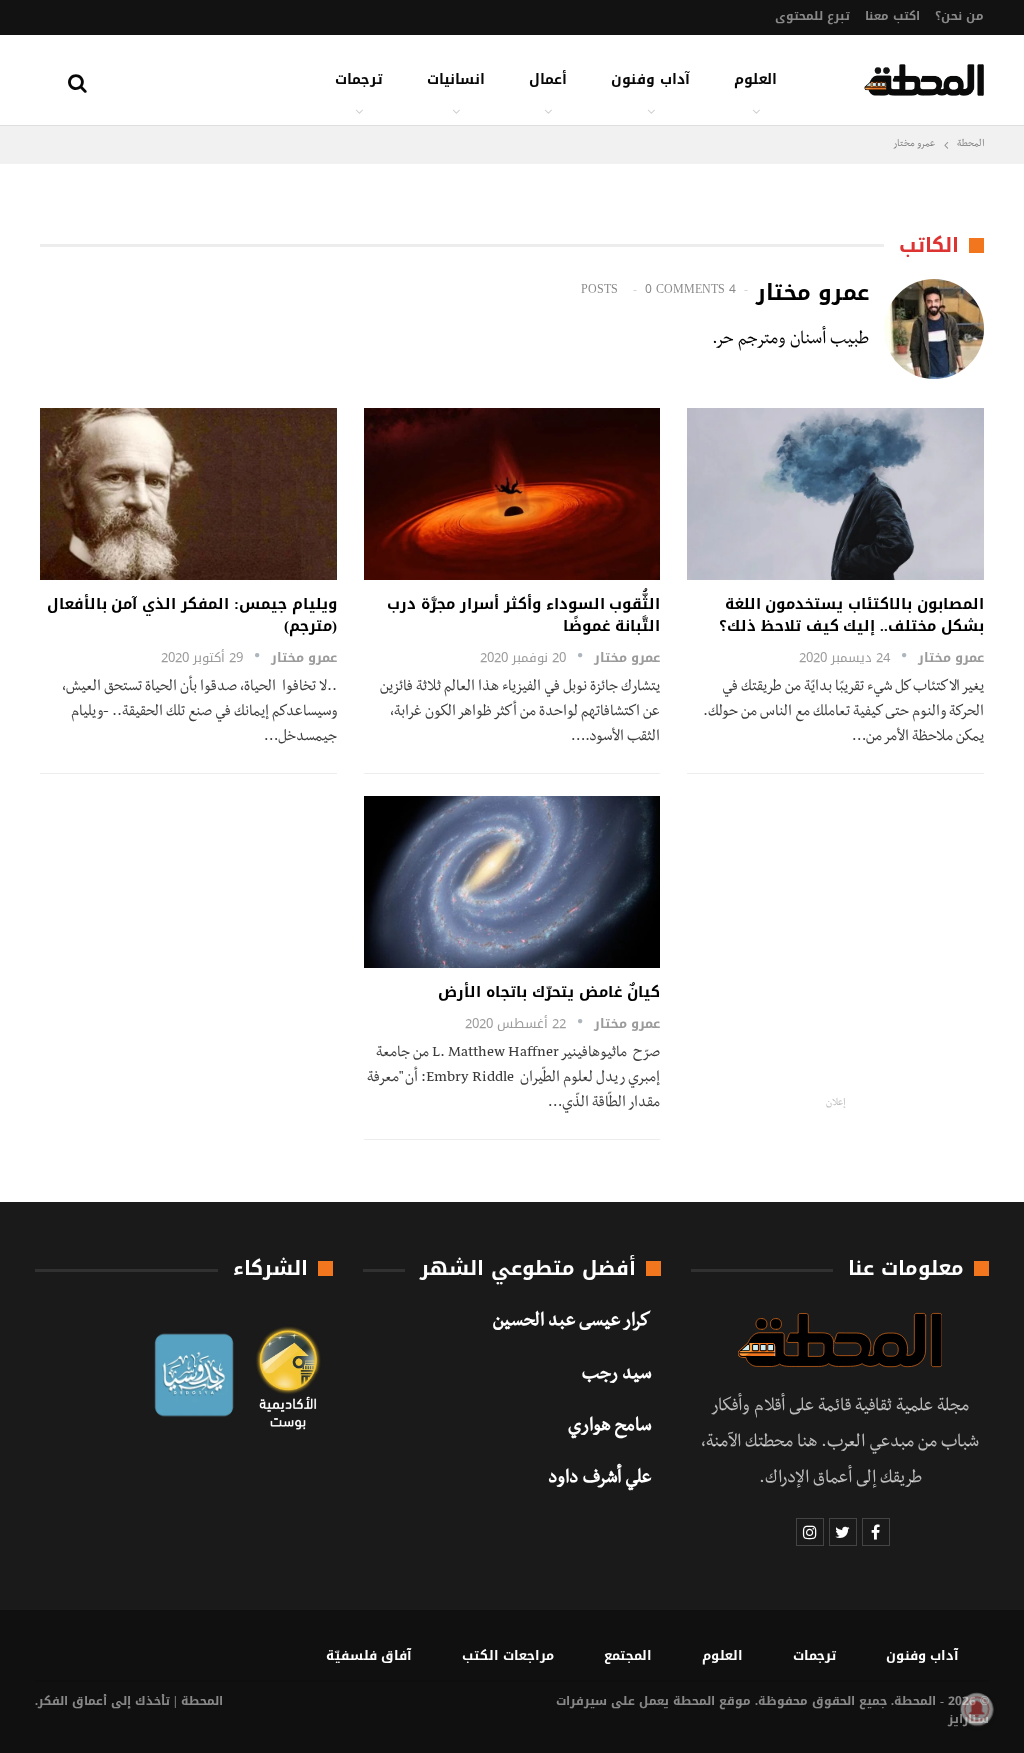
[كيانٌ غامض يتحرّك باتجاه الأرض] (512, 882)
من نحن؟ (959, 16)
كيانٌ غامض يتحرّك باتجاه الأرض (549, 992)
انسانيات (456, 79)
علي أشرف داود (599, 1480)
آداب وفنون (650, 79)
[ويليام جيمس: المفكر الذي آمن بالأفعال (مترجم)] (188, 494)
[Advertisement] (855, 936)
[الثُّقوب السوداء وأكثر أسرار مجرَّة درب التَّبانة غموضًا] (512, 494)
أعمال (548, 79)
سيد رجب (616, 1376)
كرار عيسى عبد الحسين (572, 1323)
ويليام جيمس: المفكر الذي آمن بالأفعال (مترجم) (192, 615)
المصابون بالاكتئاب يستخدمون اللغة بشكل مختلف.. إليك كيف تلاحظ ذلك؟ (851, 615)
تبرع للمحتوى (812, 16)
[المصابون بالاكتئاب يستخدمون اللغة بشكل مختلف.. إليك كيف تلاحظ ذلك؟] (835, 494)
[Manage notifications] (977, 1709)
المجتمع (628, 1655)
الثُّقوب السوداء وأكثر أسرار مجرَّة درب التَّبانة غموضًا (523, 615)
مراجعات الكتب (508, 1655)
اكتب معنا (892, 16)
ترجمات (359, 79)
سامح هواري (609, 1428)
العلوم (755, 79)
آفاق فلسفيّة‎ (369, 1655)
